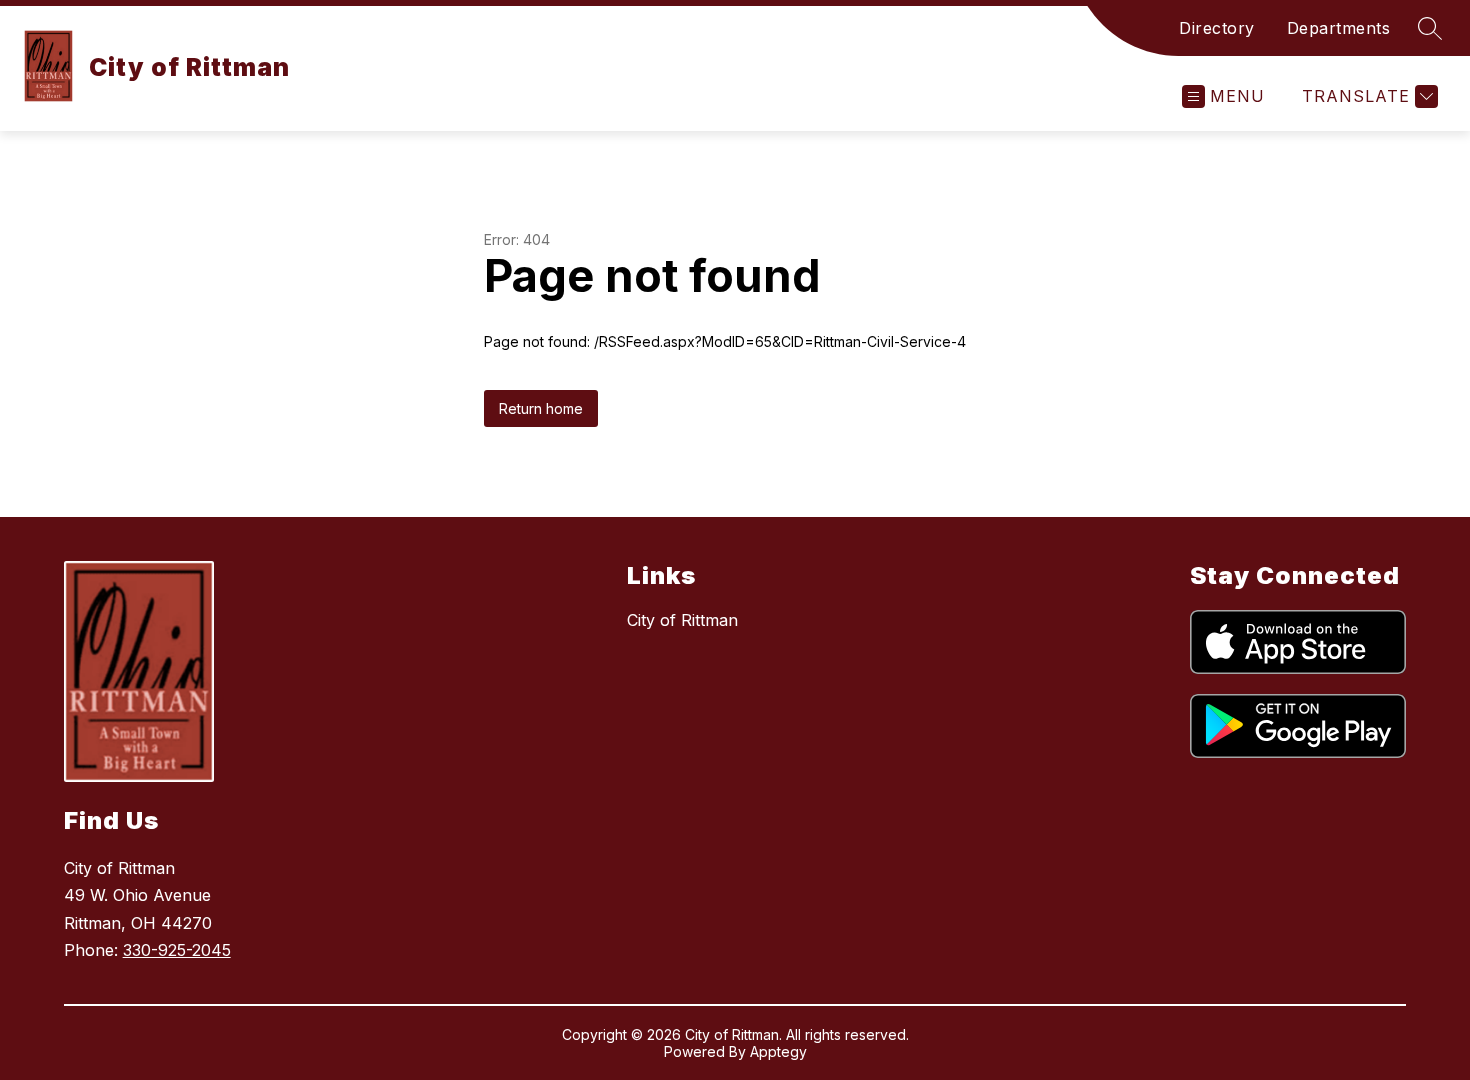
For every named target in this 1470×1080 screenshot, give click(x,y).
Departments (1339, 28)
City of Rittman (682, 620)
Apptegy (778, 1051)
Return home (541, 408)
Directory (1217, 28)
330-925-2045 (177, 950)
